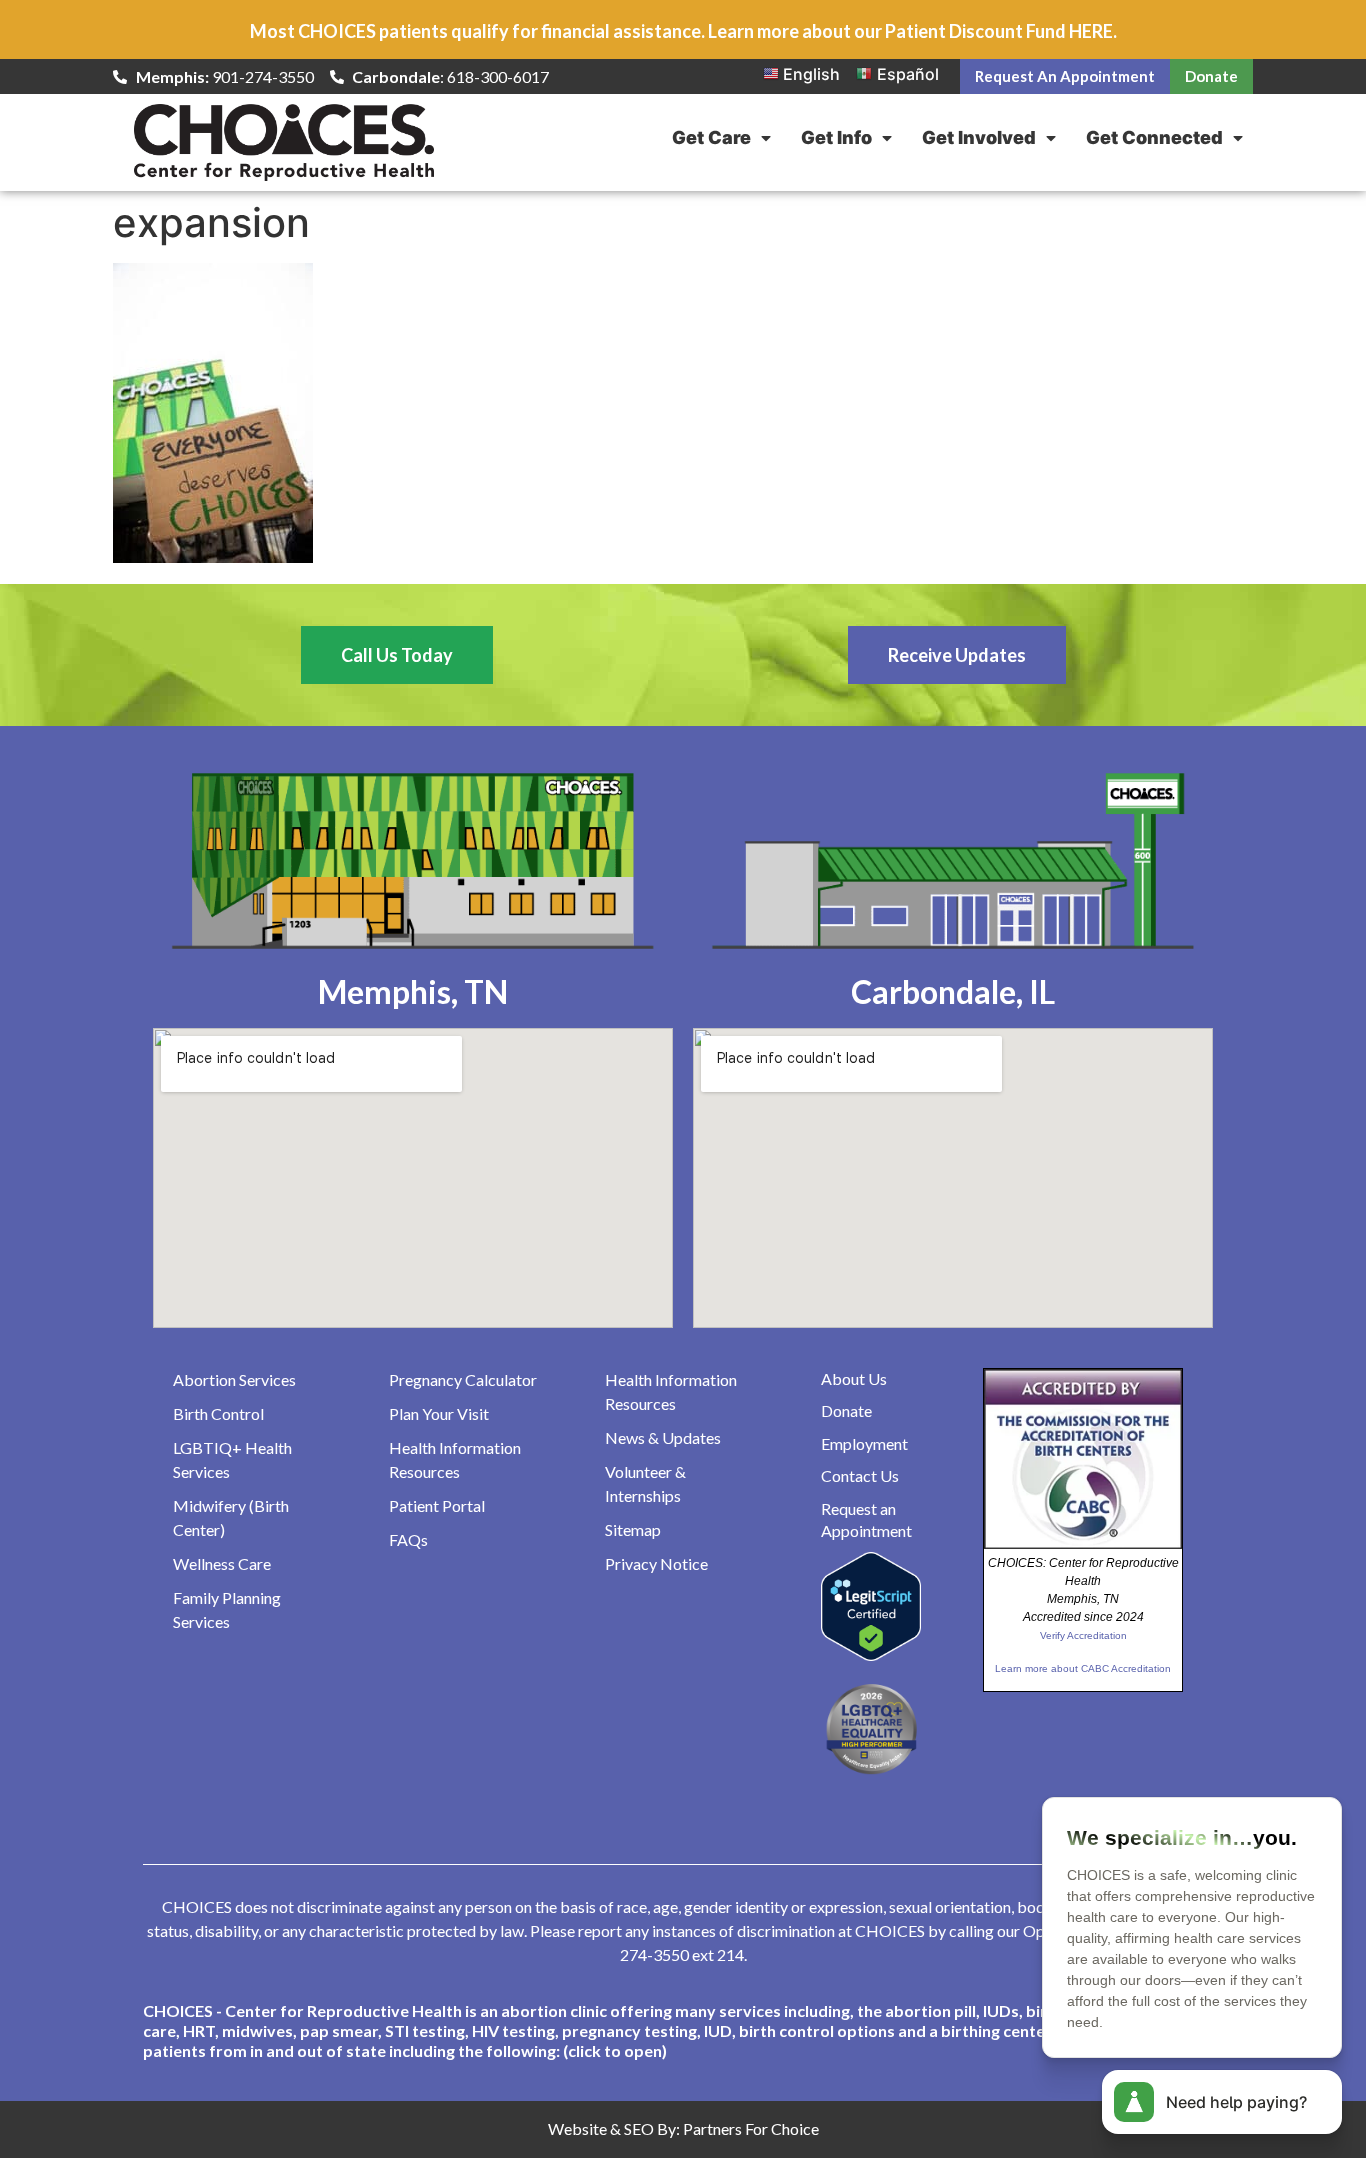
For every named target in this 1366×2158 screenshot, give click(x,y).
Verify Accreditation (1083, 1635)
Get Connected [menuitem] (1154, 137)
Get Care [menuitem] (711, 137)
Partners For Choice (751, 2128)
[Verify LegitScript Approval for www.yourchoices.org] (871, 1655)
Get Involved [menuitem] (979, 137)
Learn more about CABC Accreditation (1083, 1668)
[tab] (683, 2031)
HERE (1091, 31)
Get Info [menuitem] (836, 137)
